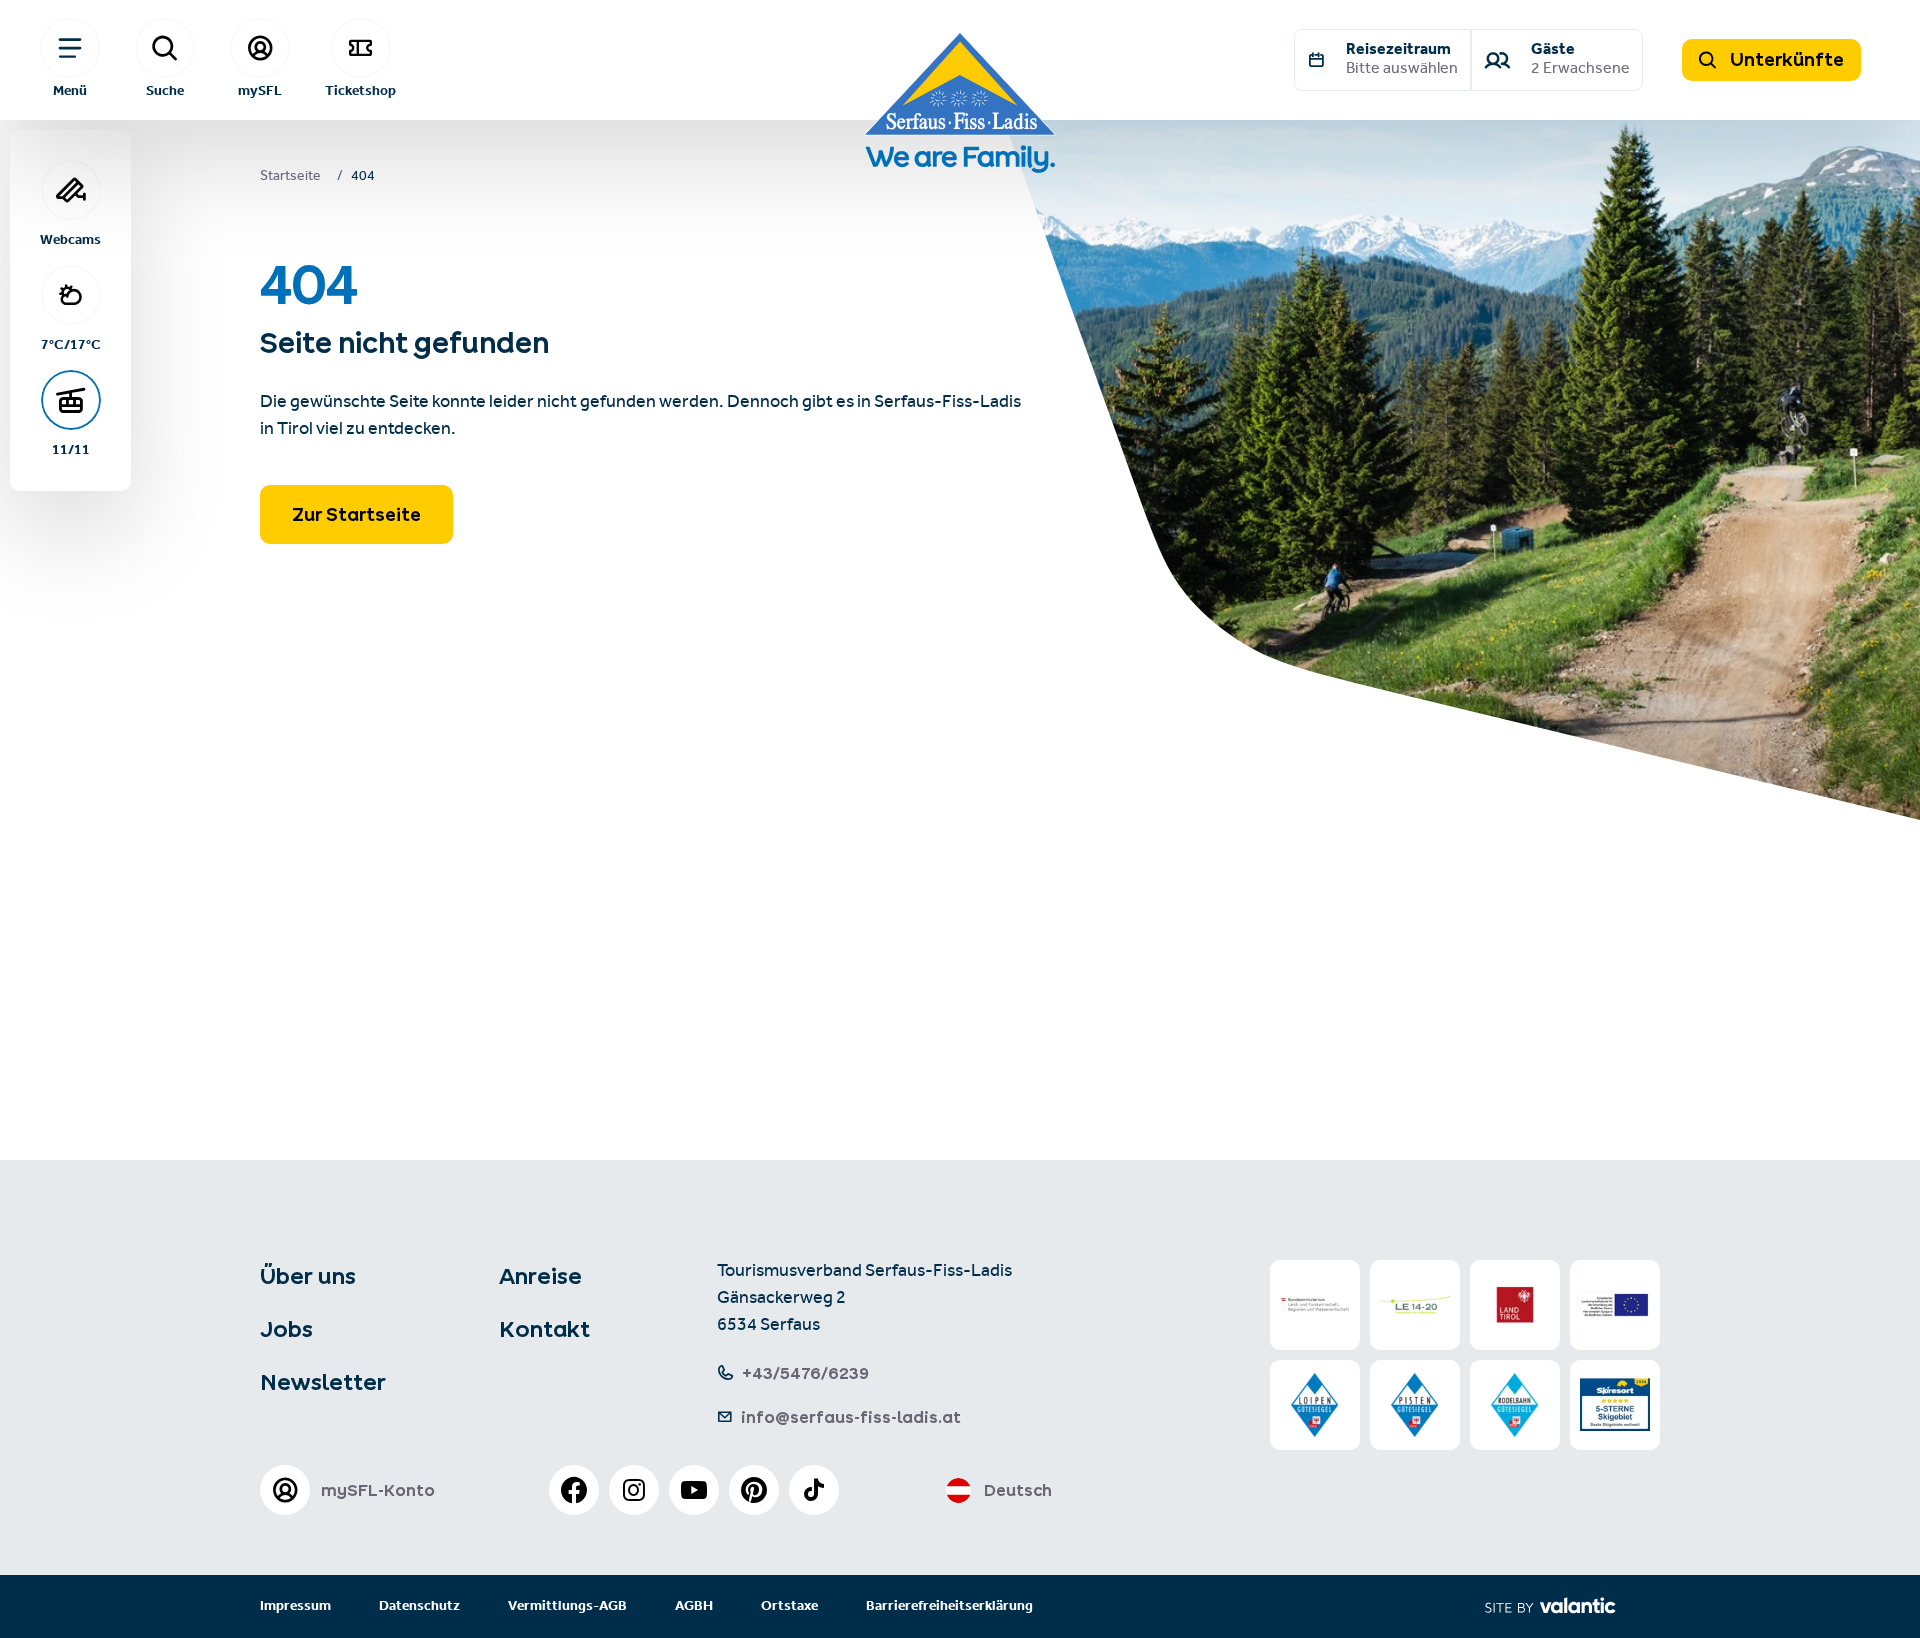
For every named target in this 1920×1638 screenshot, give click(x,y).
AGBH (694, 1606)
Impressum (295, 1606)
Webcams (70, 239)
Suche (165, 90)
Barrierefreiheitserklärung (949, 1606)
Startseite (290, 178)
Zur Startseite (356, 514)
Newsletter (323, 1382)
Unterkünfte (1785, 59)
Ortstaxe (789, 1606)
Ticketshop (360, 90)
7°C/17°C (71, 344)
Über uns (308, 1276)
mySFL (260, 90)
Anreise (540, 1276)
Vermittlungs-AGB (567, 1606)
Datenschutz (419, 1606)
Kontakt (544, 1329)
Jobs (286, 1329)
